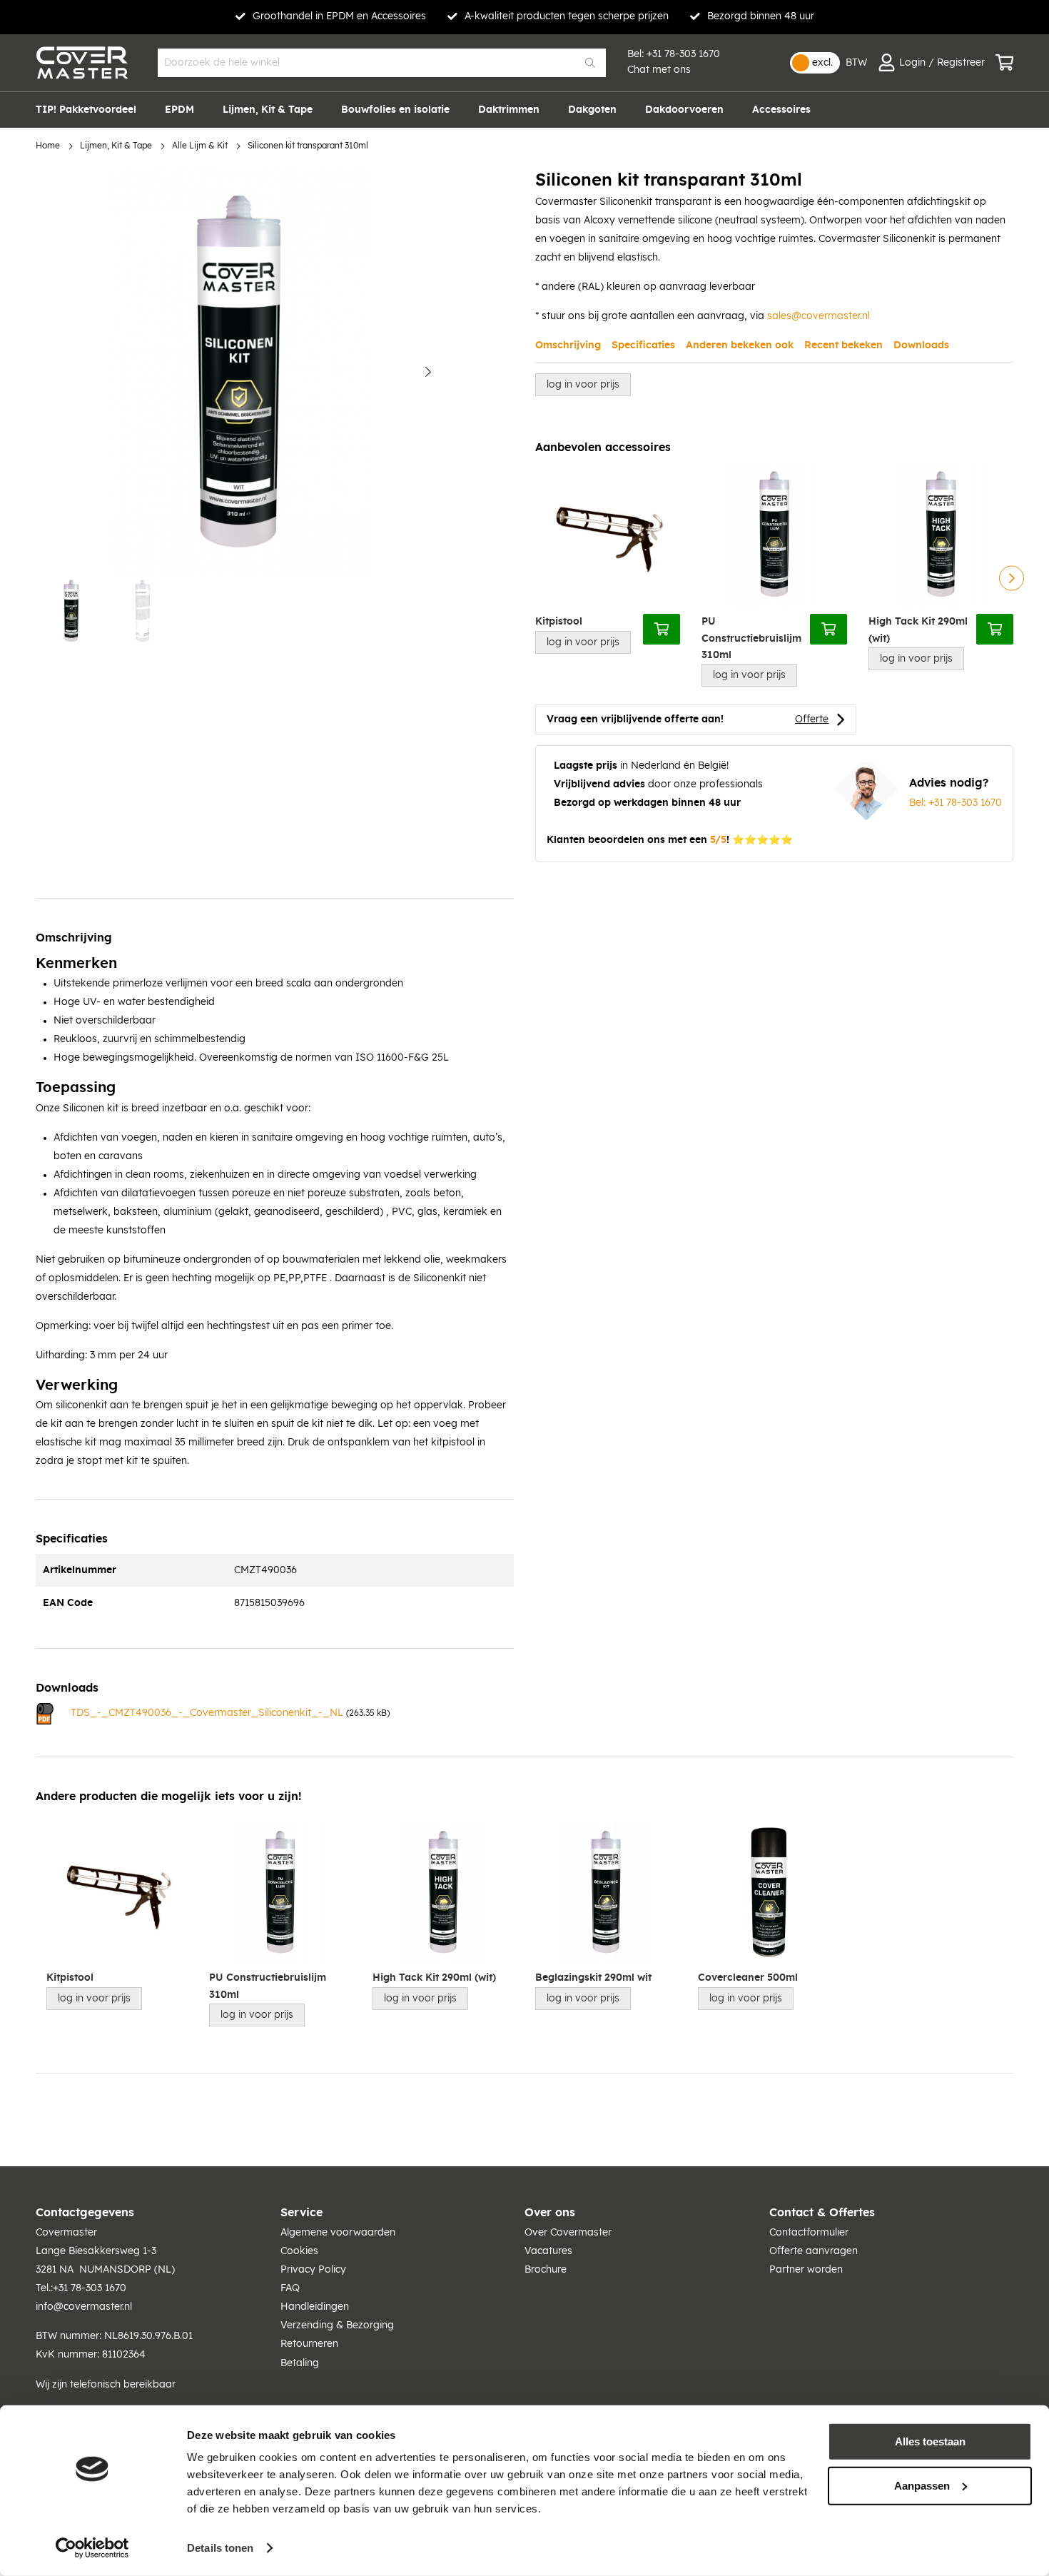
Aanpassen (922, 2485)
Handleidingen (315, 2307)
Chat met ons (659, 70)
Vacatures (548, 2251)
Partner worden (806, 2270)
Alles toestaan (930, 2441)
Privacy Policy (313, 2270)
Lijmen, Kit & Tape (116, 146)
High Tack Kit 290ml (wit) (918, 630)
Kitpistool (559, 622)
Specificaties (643, 345)
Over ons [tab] (550, 2213)
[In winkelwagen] (662, 629)
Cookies (299, 2251)
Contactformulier (809, 2233)
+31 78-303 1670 (683, 54)
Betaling (300, 2363)
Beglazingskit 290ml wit (593, 1978)
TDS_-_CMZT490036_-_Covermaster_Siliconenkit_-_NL (207, 1713)
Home (48, 146)
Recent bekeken (843, 345)
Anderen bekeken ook (740, 345)
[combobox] (382, 63)
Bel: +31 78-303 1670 (956, 803)
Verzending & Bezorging (337, 2325)
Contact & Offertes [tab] (822, 2213)
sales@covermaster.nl (819, 316)
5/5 (718, 840)
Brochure (546, 2270)
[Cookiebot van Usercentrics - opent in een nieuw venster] (92, 2548)
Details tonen (220, 2548)
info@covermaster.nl (84, 2307)
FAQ (290, 2288)
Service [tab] (301, 2213)
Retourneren (309, 2344)
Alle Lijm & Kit (200, 146)
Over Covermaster (568, 2233)
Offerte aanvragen (814, 2251)
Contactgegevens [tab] (85, 2213)
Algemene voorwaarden (338, 2233)
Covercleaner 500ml (748, 1978)
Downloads (921, 345)
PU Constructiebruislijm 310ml (751, 638)
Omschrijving (568, 345)
